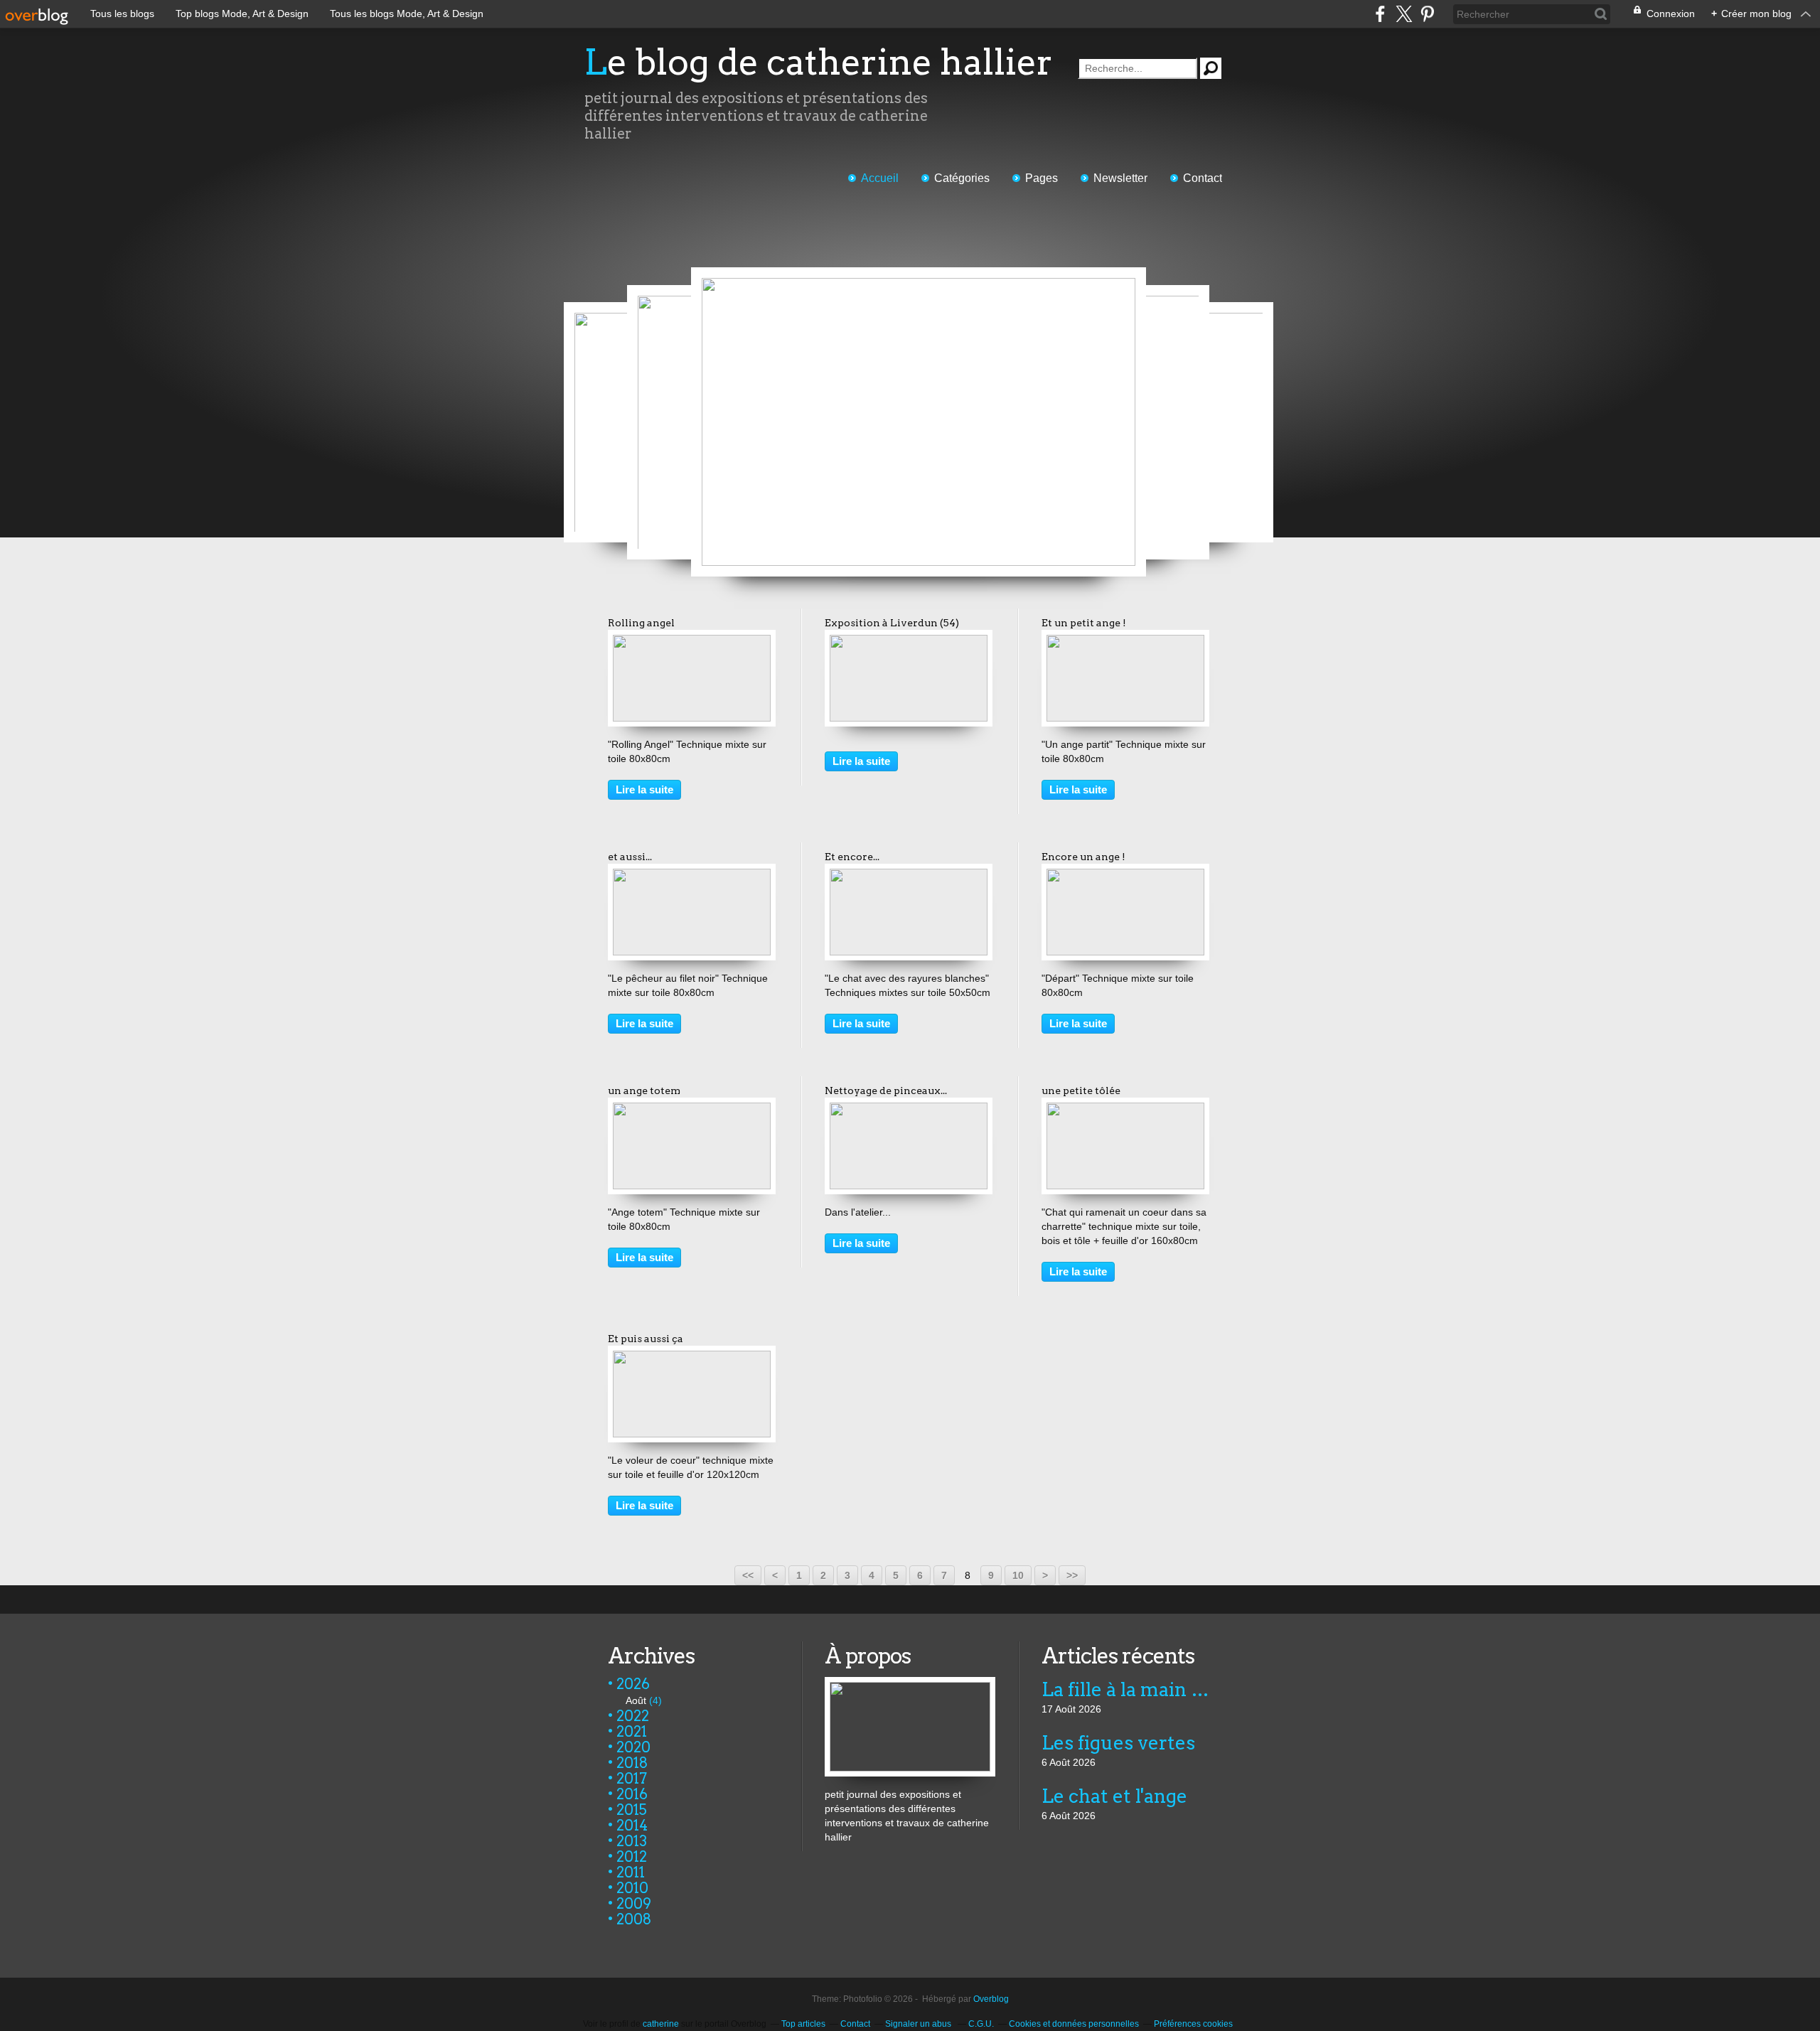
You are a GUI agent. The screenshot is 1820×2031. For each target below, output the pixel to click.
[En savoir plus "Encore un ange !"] (1125, 876)
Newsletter (1120, 178)
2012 (632, 1857)
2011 (631, 1872)
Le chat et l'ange (1114, 1796)
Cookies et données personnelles (1074, 2024)
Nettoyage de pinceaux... (886, 1090)
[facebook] (1380, 14)
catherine (661, 2024)
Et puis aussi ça (646, 1339)
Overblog (991, 1999)
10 (1018, 1575)
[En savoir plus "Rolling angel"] (692, 642)
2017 (632, 1779)
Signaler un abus (919, 2024)
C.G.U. (981, 2024)
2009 (634, 1904)
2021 (632, 1732)
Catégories (962, 178)
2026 (633, 1684)
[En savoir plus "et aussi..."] (692, 876)
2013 (632, 1841)
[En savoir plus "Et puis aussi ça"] (692, 1358)
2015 (632, 1810)
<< (748, 1575)
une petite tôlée (1081, 1090)
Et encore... (852, 857)
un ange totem (644, 1090)
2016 (632, 1794)
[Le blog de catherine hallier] (910, 1684)
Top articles (803, 2024)
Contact (1203, 178)
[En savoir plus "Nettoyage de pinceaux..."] (909, 1110)
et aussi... (630, 857)
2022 (633, 1716)
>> (1072, 1575)
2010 (632, 1888)
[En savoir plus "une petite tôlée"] (1125, 1110)
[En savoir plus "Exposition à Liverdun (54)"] (909, 642)
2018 (632, 1763)
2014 (632, 1826)
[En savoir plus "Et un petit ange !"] (1125, 642)
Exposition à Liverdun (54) (892, 623)
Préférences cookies (1193, 2024)
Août (636, 1700)
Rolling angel (641, 623)
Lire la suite (644, 789)
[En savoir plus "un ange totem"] (692, 1110)
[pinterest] (1427, 14)
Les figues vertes (1118, 1743)
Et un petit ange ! (1084, 623)
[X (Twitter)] (1404, 14)
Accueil (880, 178)
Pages (1042, 178)
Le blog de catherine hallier (819, 62)
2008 (634, 1919)
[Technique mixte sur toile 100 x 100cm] (919, 422)
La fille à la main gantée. (1126, 1689)
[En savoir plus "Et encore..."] (909, 876)
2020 (633, 1747)
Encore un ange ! (1083, 857)
